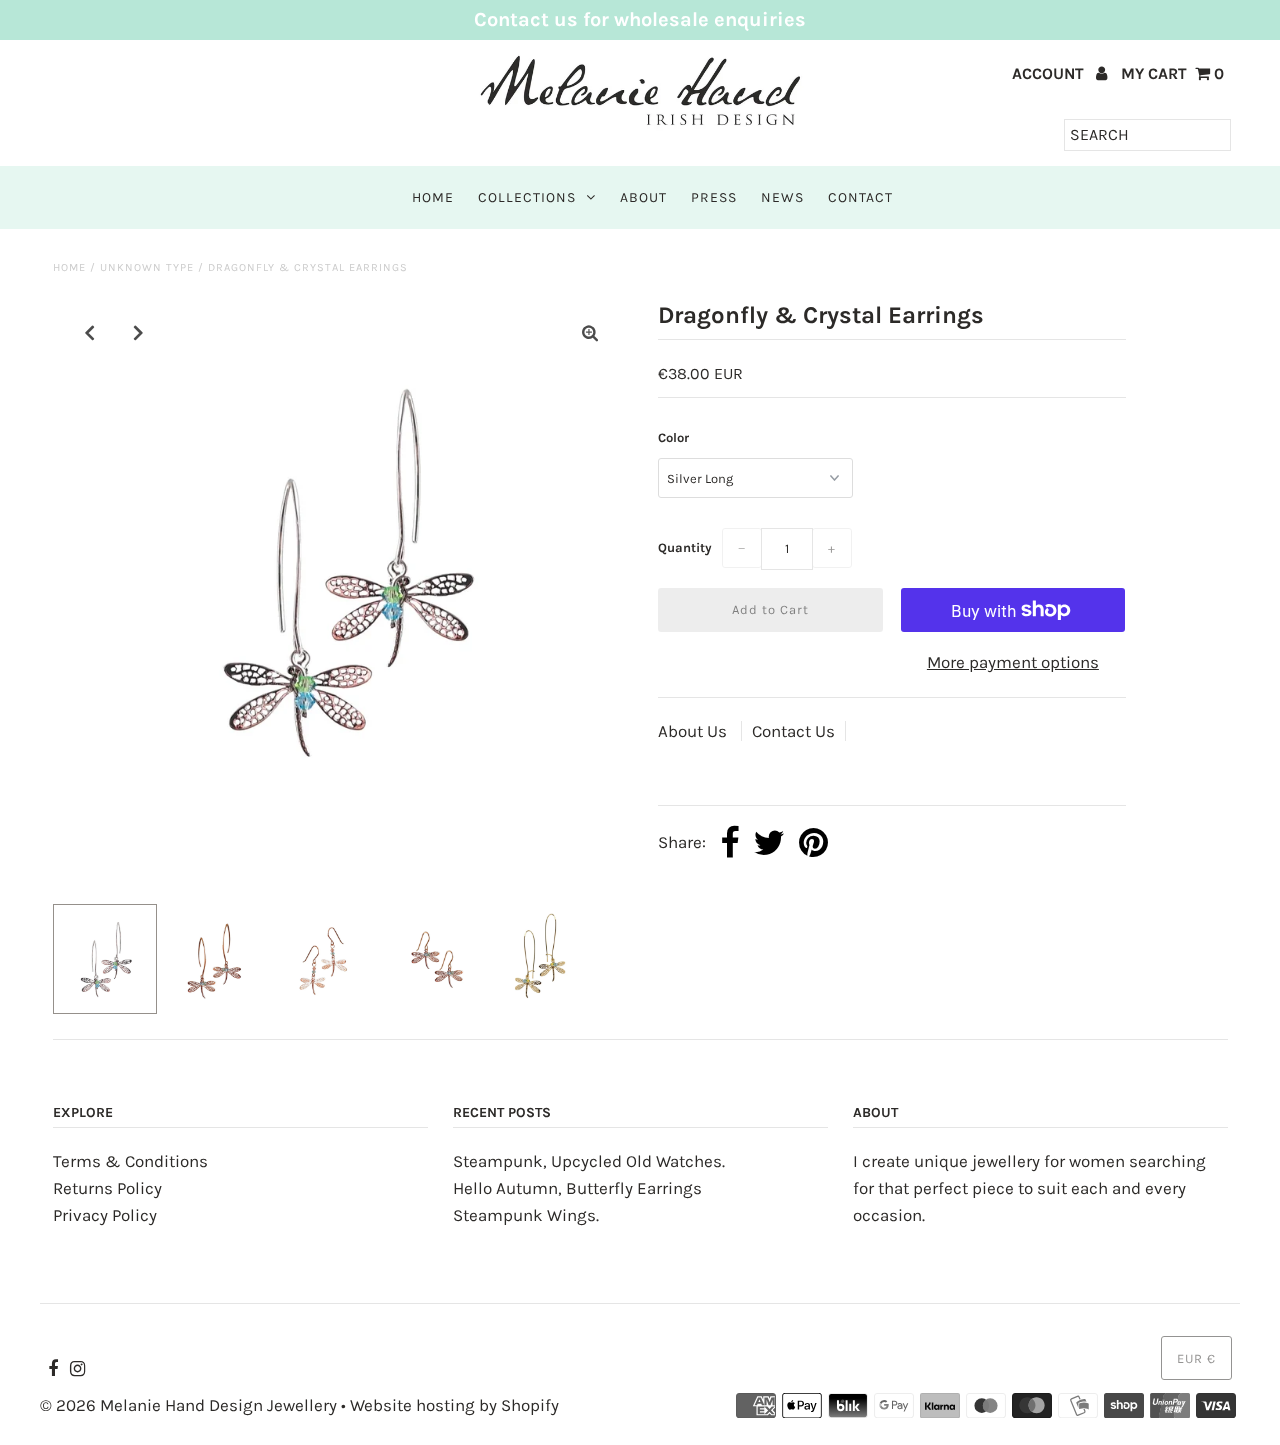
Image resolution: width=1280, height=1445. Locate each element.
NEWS (782, 197)
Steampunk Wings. (526, 1215)
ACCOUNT (1050, 73)
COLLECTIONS (527, 197)
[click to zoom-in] (590, 333)
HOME (433, 197)
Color (673, 437)
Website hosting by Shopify (454, 1405)
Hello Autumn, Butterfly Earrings (577, 1188)
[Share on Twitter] (769, 844)
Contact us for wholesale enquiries (640, 19)
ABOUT (643, 197)
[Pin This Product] (813, 844)
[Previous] (90, 333)
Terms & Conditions (130, 1161)
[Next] (139, 333)
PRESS (714, 197)
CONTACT (860, 197)
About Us (694, 731)
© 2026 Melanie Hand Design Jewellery (188, 1405)
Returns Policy (107, 1188)
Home (69, 267)
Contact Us (793, 731)
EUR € (1196, 1358)
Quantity (685, 547)
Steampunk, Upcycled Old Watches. (589, 1161)
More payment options (1013, 662)
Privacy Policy (105, 1215)
